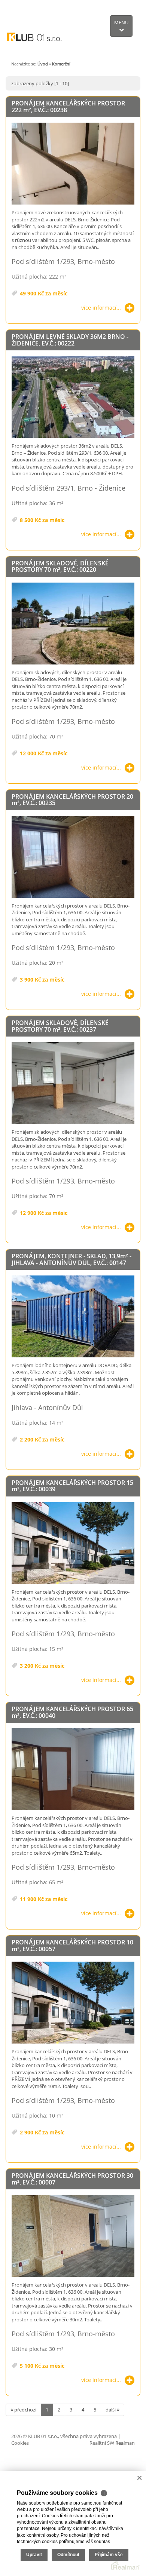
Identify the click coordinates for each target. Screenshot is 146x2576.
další (111, 2410)
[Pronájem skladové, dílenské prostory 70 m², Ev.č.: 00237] (73, 1083)
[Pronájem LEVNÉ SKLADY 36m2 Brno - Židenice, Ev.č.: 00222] (73, 397)
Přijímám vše (109, 2555)
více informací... (101, 308)
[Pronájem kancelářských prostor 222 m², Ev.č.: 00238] (73, 164)
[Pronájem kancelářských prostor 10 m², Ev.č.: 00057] (73, 2003)
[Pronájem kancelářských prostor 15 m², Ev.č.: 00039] (73, 1543)
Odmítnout (68, 2555)
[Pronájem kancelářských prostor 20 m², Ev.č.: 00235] (73, 857)
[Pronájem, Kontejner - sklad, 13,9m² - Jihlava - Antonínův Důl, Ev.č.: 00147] (73, 1317)
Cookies (20, 2443)
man (125, 2443)
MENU (121, 22)
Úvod (43, 64)
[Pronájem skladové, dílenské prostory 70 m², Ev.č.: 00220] (73, 624)
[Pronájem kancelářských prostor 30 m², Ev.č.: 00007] (73, 2236)
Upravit (34, 2555)
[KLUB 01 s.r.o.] (34, 28)
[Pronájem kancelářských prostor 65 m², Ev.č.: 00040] (73, 1770)
